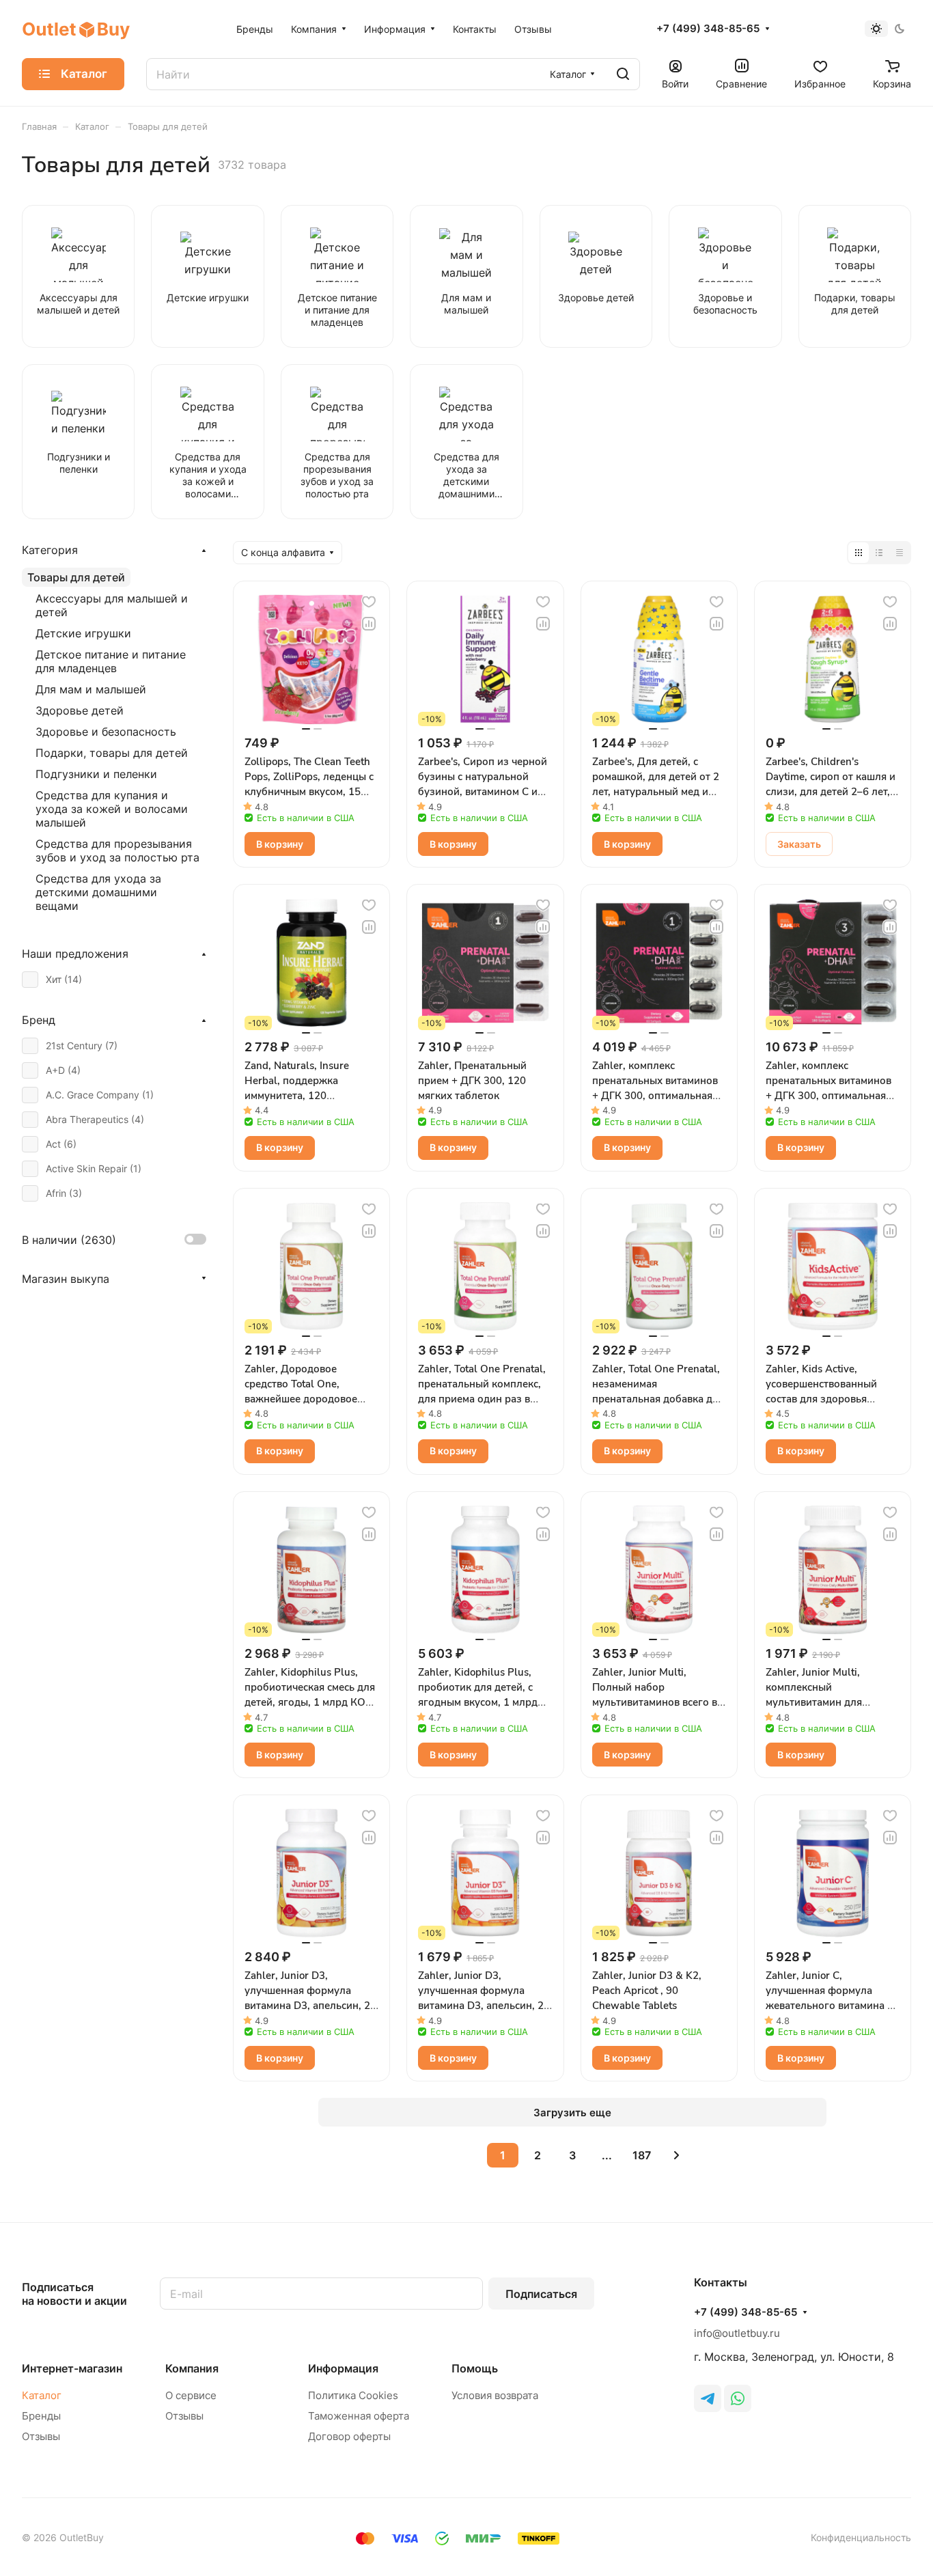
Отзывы (41, 2436)
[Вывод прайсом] (900, 553)
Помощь (475, 2368)
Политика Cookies (353, 2395)
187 (642, 2155)
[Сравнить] (369, 624)
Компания (192, 2368)
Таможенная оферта (359, 2416)
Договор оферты (349, 2436)
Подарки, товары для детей (112, 753)
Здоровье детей (80, 710)
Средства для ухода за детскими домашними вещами (98, 892)
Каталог (42, 2395)
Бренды (41, 2416)
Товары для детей (76, 577)
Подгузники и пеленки (96, 774)
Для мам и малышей (91, 689)
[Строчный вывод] (879, 553)
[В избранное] (369, 602)
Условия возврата (495, 2395)
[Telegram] (708, 2398)
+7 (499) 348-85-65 (708, 29)
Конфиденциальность (861, 2537)
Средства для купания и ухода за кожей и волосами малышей (112, 809)
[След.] (677, 2155)
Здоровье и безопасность (106, 732)
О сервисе (191, 2395)
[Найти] (623, 74)
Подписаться (541, 2294)
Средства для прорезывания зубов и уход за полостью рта (117, 850)
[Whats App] (738, 2398)
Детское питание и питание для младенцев (111, 661)
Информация (343, 2368)
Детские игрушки (83, 633)
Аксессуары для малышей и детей (112, 605)
